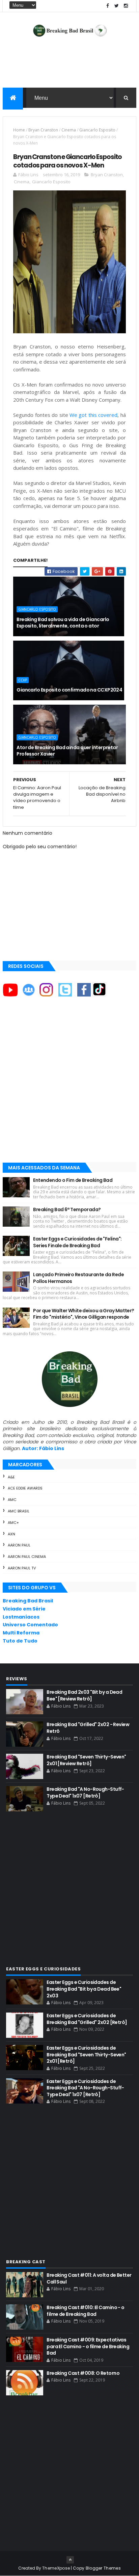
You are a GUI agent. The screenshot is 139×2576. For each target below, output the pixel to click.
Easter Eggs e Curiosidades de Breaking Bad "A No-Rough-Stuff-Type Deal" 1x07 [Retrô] (85, 2088)
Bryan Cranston (43, 130)
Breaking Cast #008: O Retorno (83, 2373)
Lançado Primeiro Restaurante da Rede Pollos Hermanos (78, 1278)
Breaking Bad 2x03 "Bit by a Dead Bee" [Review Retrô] (84, 1695)
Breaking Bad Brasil (28, 1601)
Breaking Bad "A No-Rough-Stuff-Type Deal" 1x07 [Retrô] (85, 1792)
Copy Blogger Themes (97, 2568)
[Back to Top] (70, 2560)
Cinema (69, 130)
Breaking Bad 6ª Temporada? (67, 1209)
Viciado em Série (24, 1609)
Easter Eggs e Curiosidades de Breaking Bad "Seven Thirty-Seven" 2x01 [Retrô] (86, 2054)
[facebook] (108, 6)
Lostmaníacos (21, 1617)
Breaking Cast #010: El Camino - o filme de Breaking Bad (86, 2311)
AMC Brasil (19, 1511)
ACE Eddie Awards (25, 1488)
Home (19, 130)
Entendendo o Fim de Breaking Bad (73, 1180)
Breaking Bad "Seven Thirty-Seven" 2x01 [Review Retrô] (86, 1760)
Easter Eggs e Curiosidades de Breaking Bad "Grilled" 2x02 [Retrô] (87, 2019)
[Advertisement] (69, 1086)
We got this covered (93, 415)
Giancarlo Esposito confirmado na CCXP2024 (69, 690)
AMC (12, 1500)
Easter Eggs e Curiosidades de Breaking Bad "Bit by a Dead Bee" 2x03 (84, 1989)
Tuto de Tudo (20, 1641)
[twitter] (117, 6)
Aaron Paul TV (22, 1568)
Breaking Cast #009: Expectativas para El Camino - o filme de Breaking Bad (88, 2346)
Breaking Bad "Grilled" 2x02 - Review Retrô (88, 1728)
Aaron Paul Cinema (27, 1557)
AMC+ (13, 1523)
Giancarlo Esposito (97, 130)
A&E (11, 1477)
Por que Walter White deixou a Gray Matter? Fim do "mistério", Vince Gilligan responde (84, 1314)
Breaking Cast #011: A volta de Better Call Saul (89, 2278)
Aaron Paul (19, 1545)
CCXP (23, 680)
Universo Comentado (30, 1625)
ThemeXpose (56, 2568)
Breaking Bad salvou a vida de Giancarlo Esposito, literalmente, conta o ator (63, 623)
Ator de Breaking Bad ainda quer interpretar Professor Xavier (67, 751)
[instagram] (126, 6)
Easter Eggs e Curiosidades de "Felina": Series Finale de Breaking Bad (77, 1242)
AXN (11, 1534)
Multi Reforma (21, 1633)
